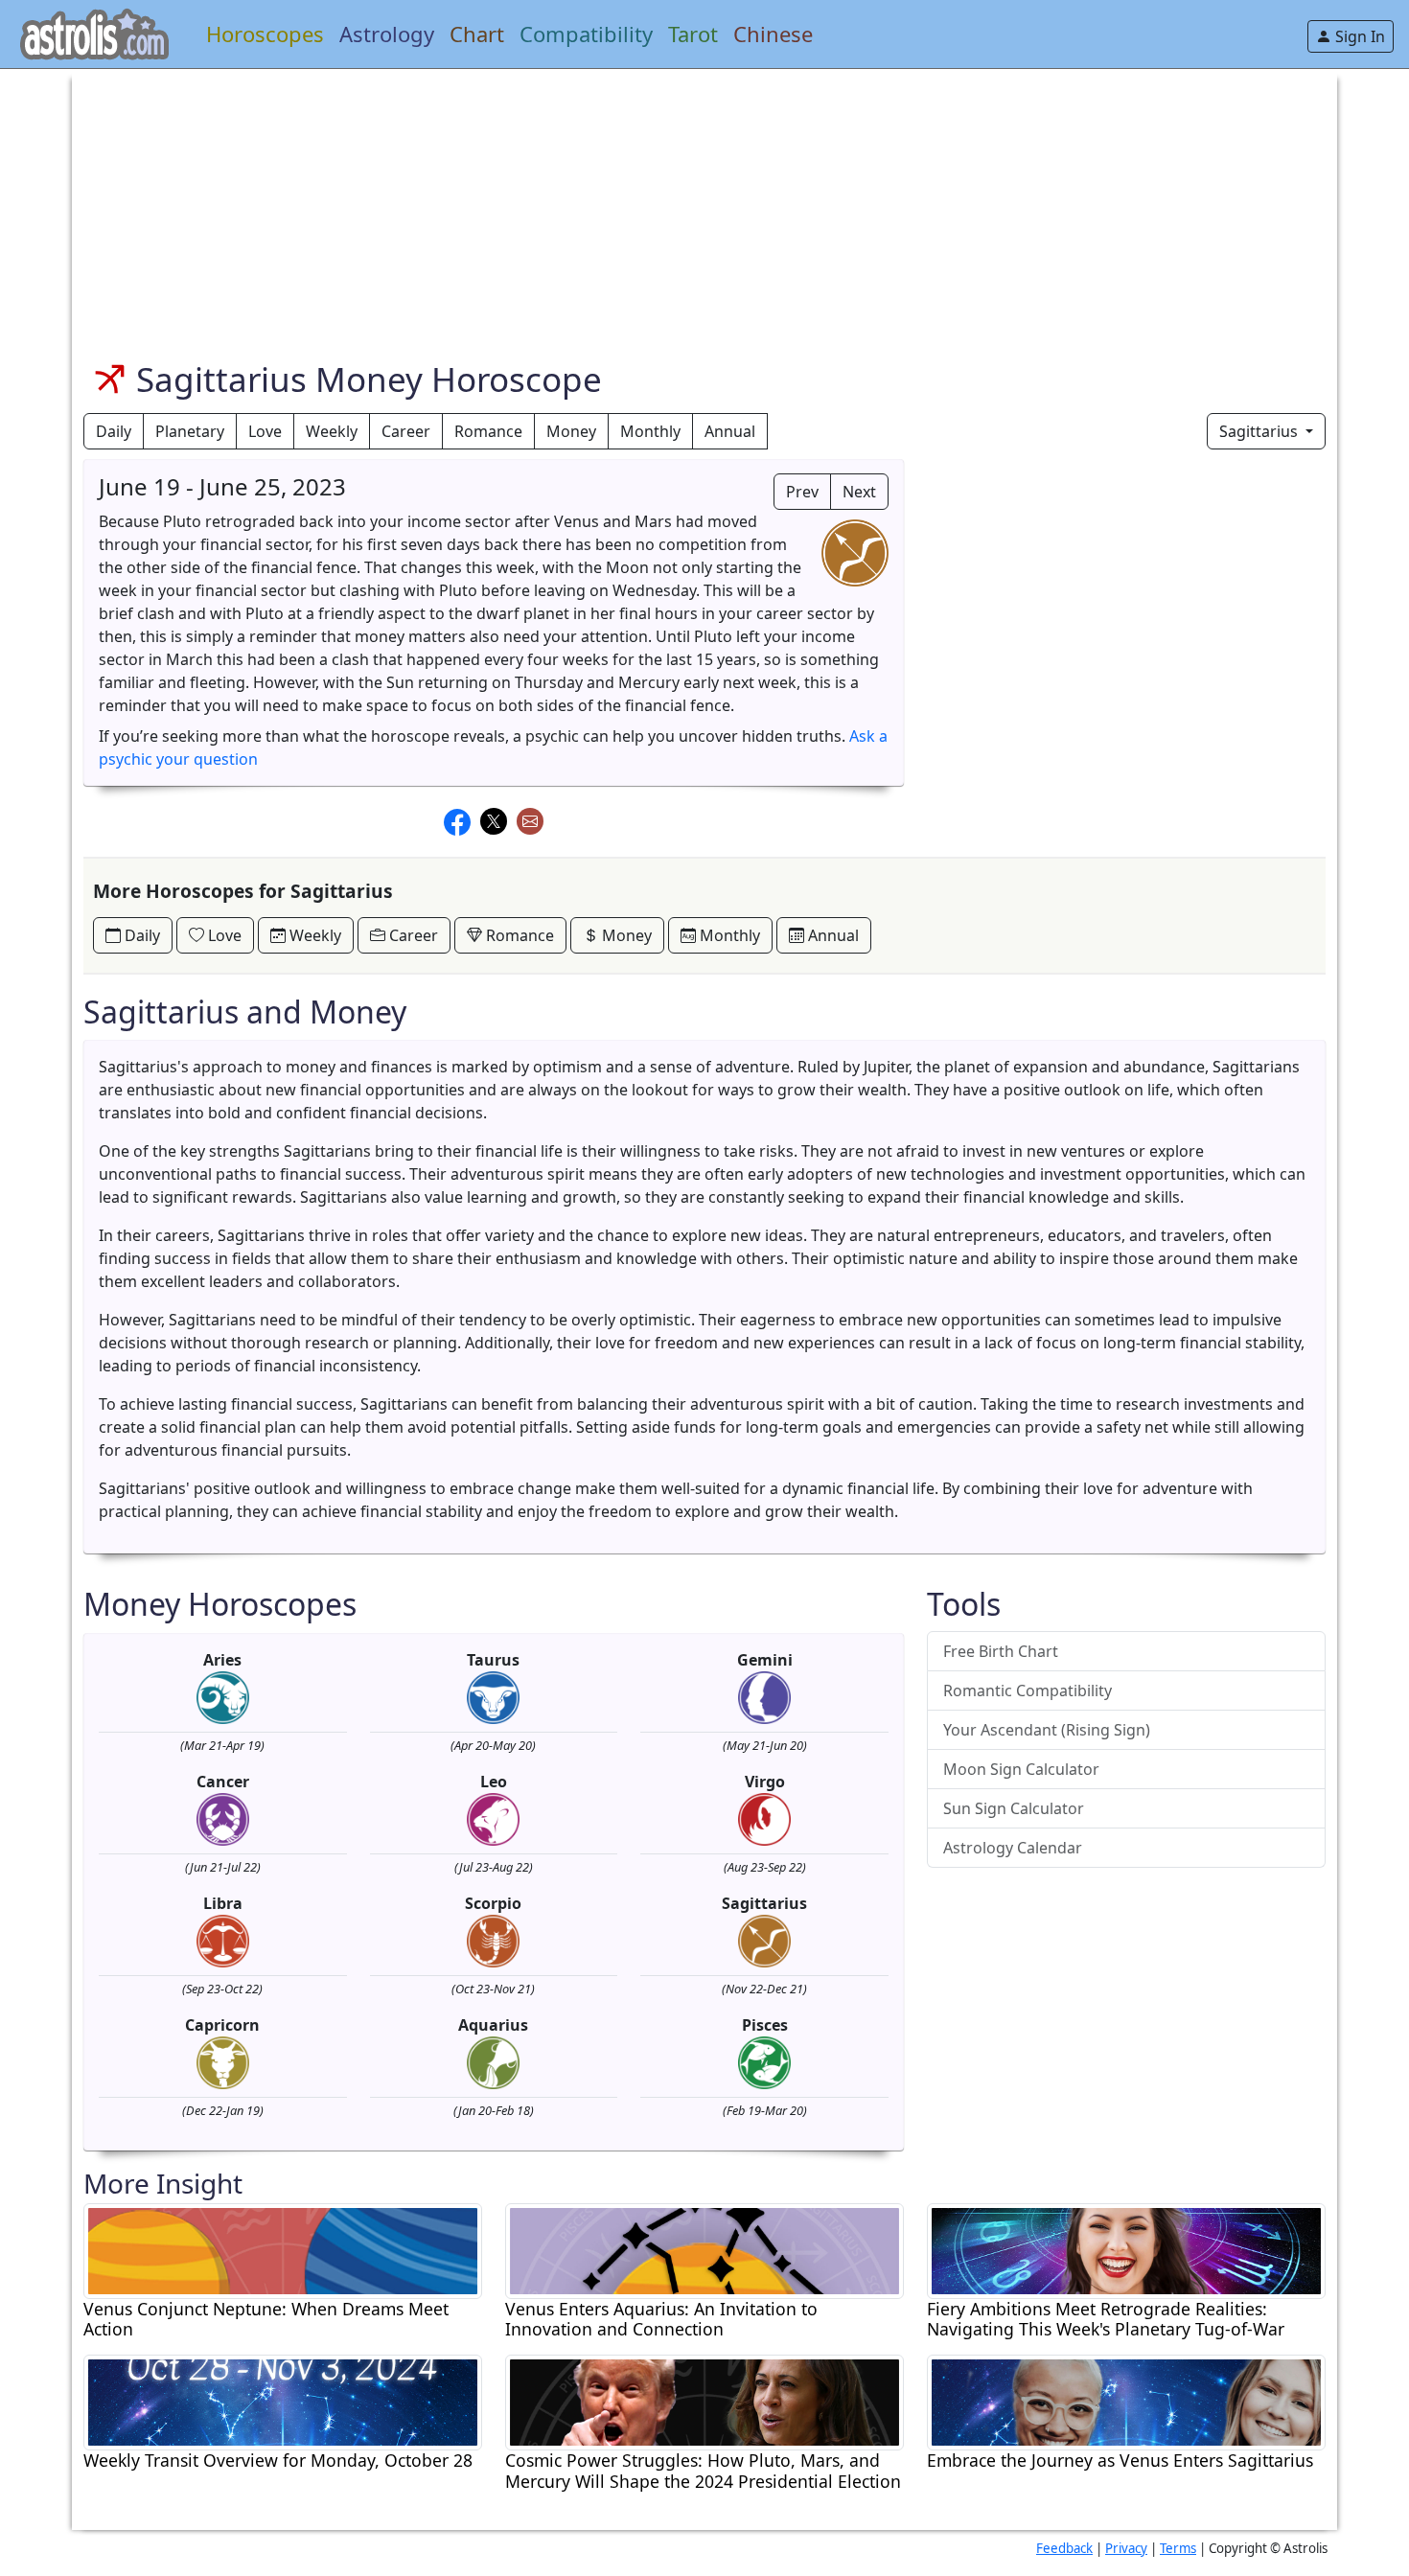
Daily (114, 431)
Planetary (190, 431)
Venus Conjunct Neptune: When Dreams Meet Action (266, 2319)
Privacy (1126, 2548)
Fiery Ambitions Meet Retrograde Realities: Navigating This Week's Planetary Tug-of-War (1106, 2319)
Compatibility (586, 34)
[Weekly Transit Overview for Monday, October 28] (283, 2402)
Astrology (387, 34)
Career (406, 431)
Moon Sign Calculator (1021, 1769)
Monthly (650, 431)
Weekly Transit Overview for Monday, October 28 (278, 2461)
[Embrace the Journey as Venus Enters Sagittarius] (1126, 2402)
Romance (488, 431)
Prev (802, 492)
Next (859, 492)
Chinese (773, 34)
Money (571, 431)
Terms (1178, 2548)
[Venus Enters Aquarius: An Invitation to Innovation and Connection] (704, 2249)
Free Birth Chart (1001, 1651)
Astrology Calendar (1013, 1848)
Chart (477, 34)
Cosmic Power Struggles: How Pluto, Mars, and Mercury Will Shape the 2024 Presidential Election (703, 2471)
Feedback (1064, 2548)
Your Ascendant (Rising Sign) (1047, 1730)
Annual (730, 431)
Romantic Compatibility (1028, 1690)
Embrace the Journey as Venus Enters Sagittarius (1120, 2461)
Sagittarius (1260, 431)
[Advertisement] (658, 203)
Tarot (693, 34)
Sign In (1358, 36)
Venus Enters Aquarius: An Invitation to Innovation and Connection (661, 2319)
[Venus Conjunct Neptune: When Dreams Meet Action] (283, 2249)
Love (265, 431)
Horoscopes (265, 34)
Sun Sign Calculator (1014, 1808)
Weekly (332, 431)
